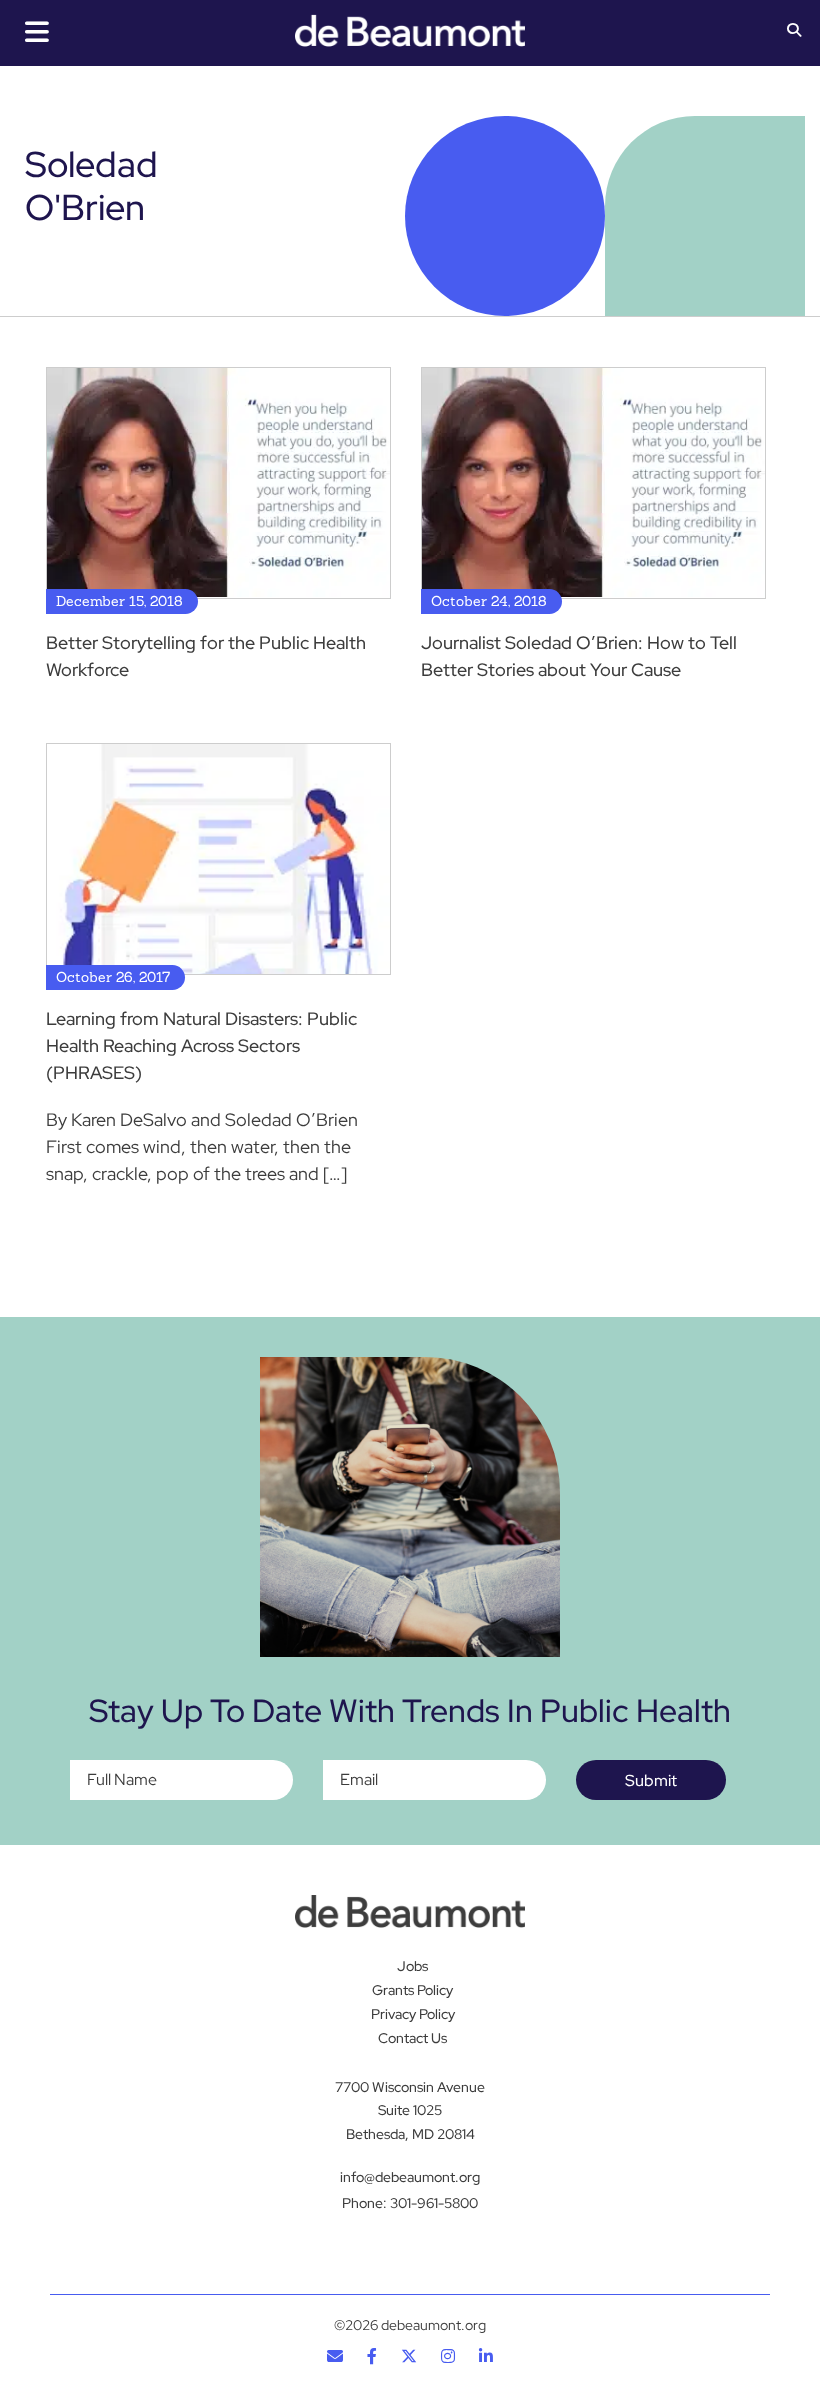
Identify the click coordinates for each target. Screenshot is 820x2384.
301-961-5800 (434, 2203)
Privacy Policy (413, 2014)
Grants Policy (412, 1990)
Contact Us (412, 2038)
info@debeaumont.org (410, 2177)
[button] (794, 32)
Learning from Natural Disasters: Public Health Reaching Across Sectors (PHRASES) (201, 1045)
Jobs (412, 1966)
